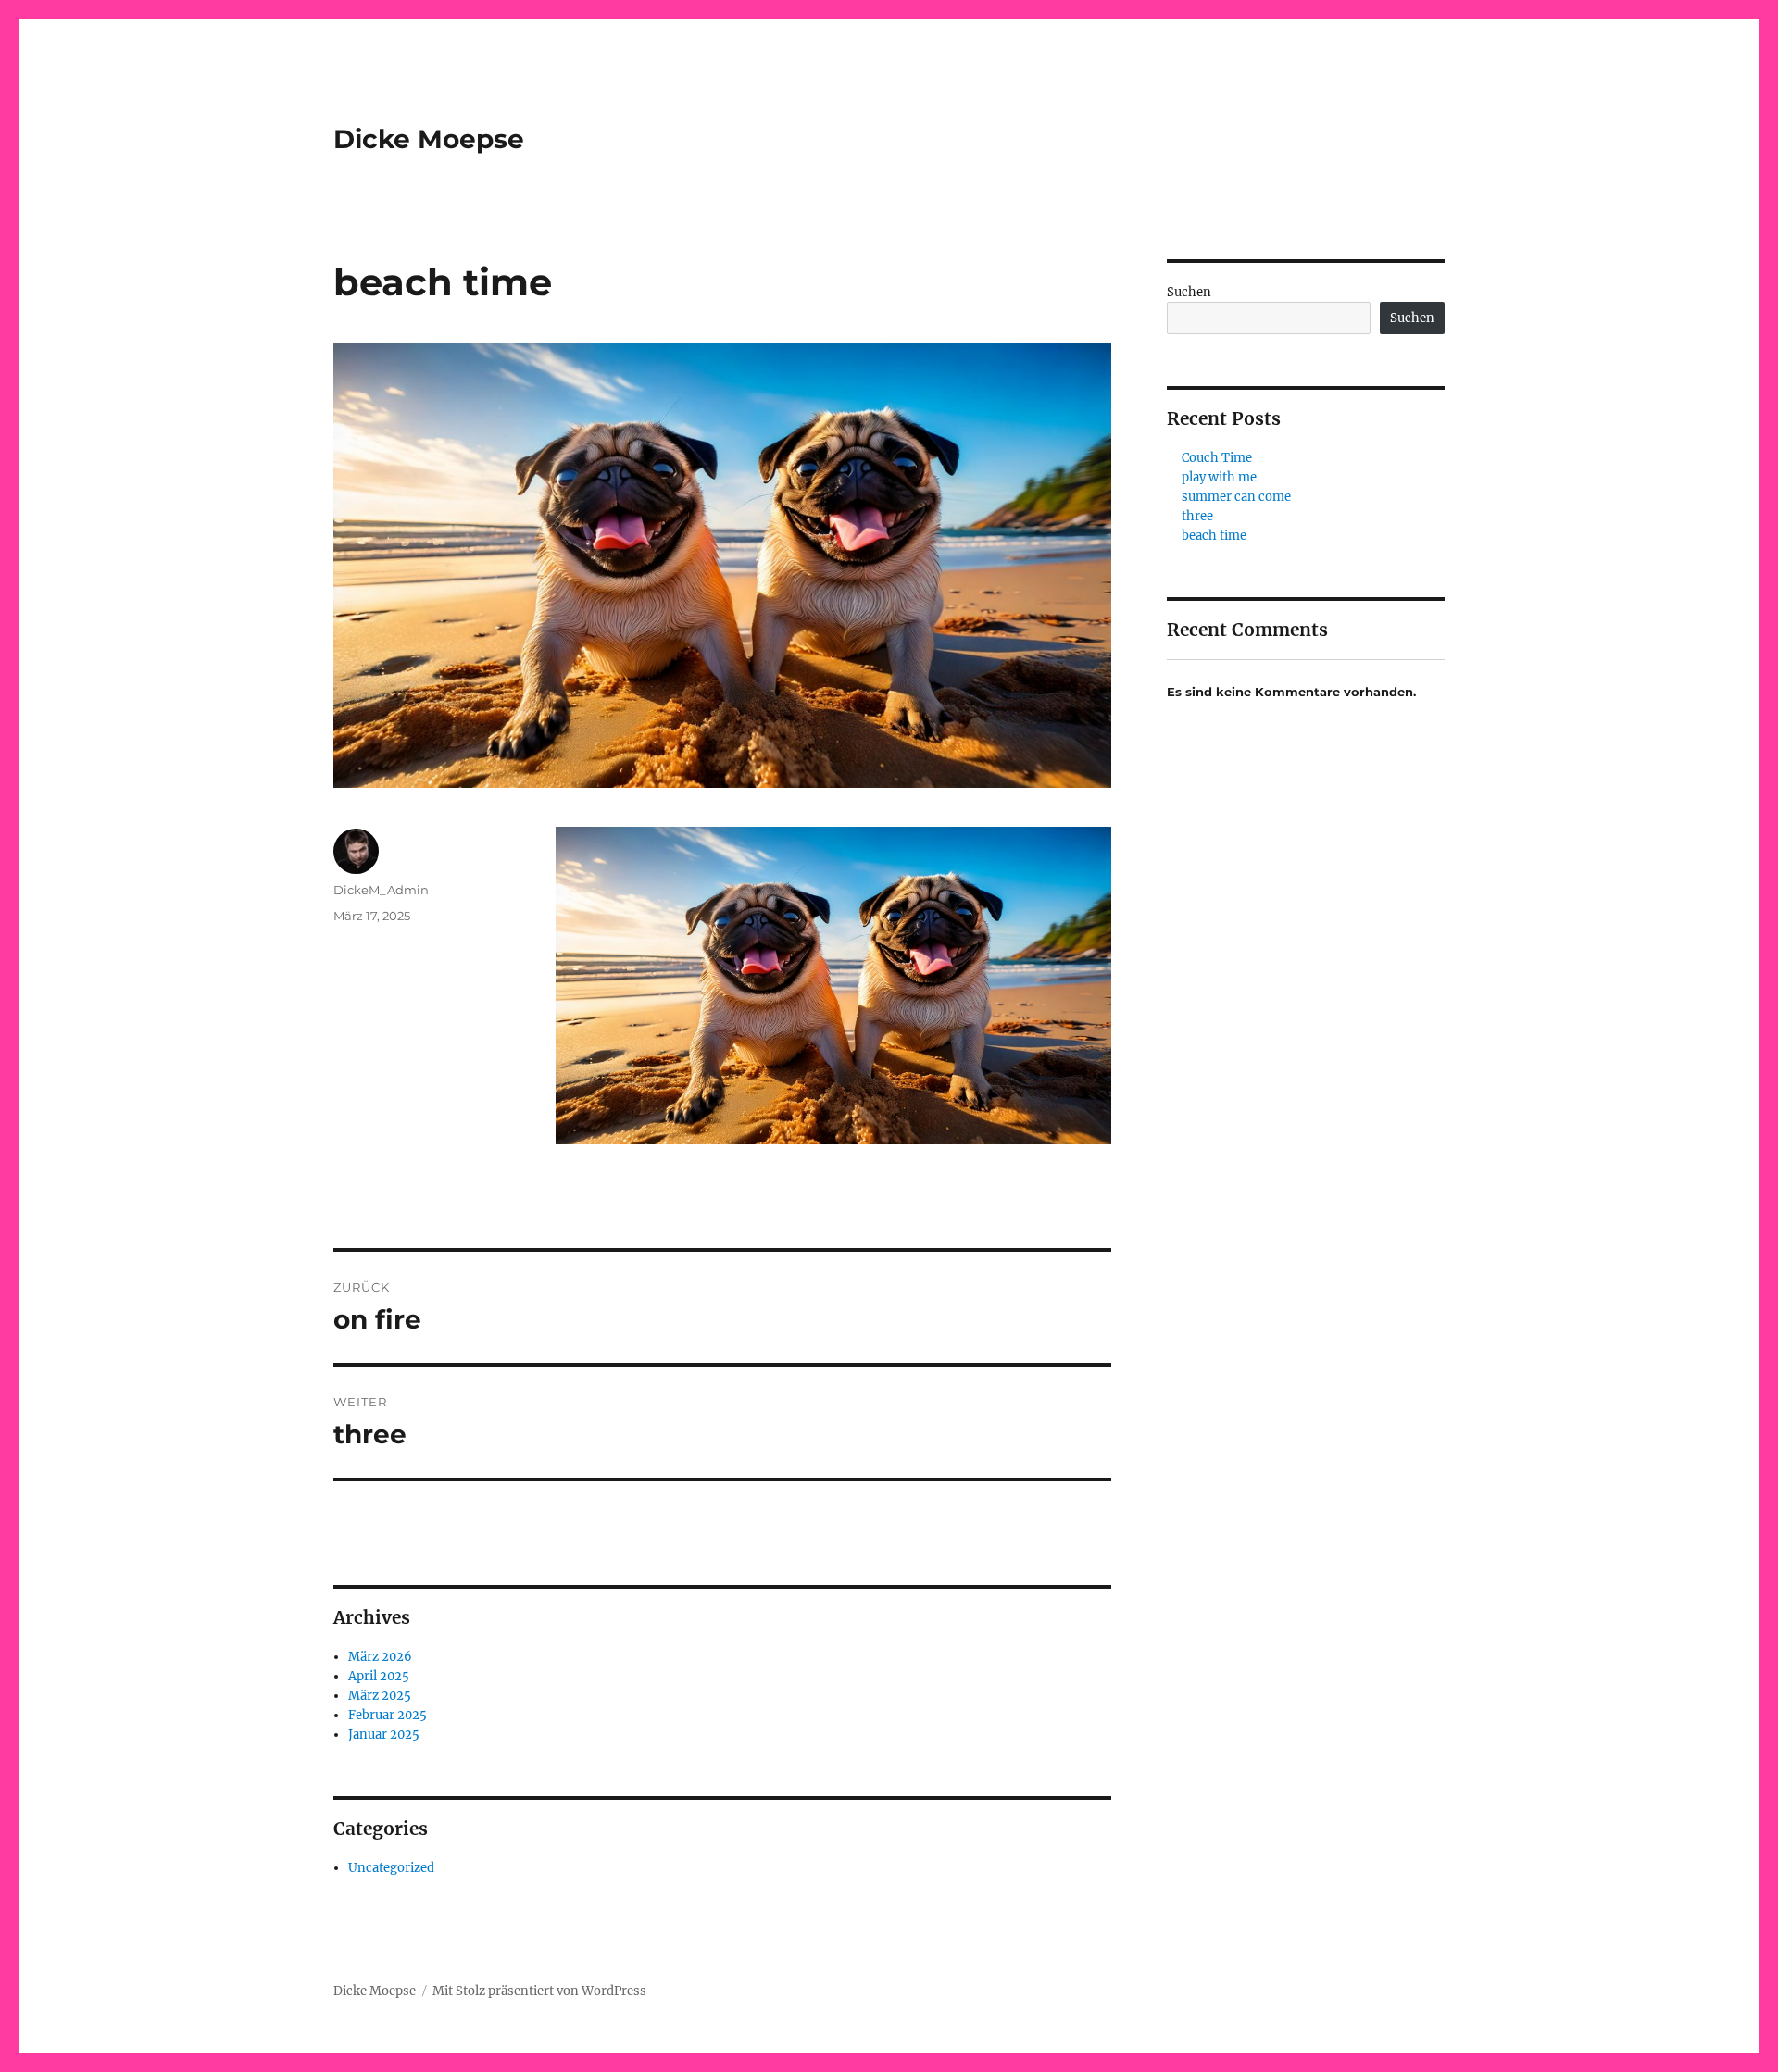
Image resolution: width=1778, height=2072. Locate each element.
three (1197, 516)
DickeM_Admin (381, 890)
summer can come (1236, 497)
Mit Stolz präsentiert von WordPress (539, 1991)
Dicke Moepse (429, 139)
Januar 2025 (384, 1735)
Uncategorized (391, 1868)
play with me (1219, 477)
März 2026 (380, 1657)
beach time (1214, 536)
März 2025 (380, 1696)
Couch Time (1217, 458)
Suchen (1189, 292)
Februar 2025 (388, 1715)
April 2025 (379, 1676)
